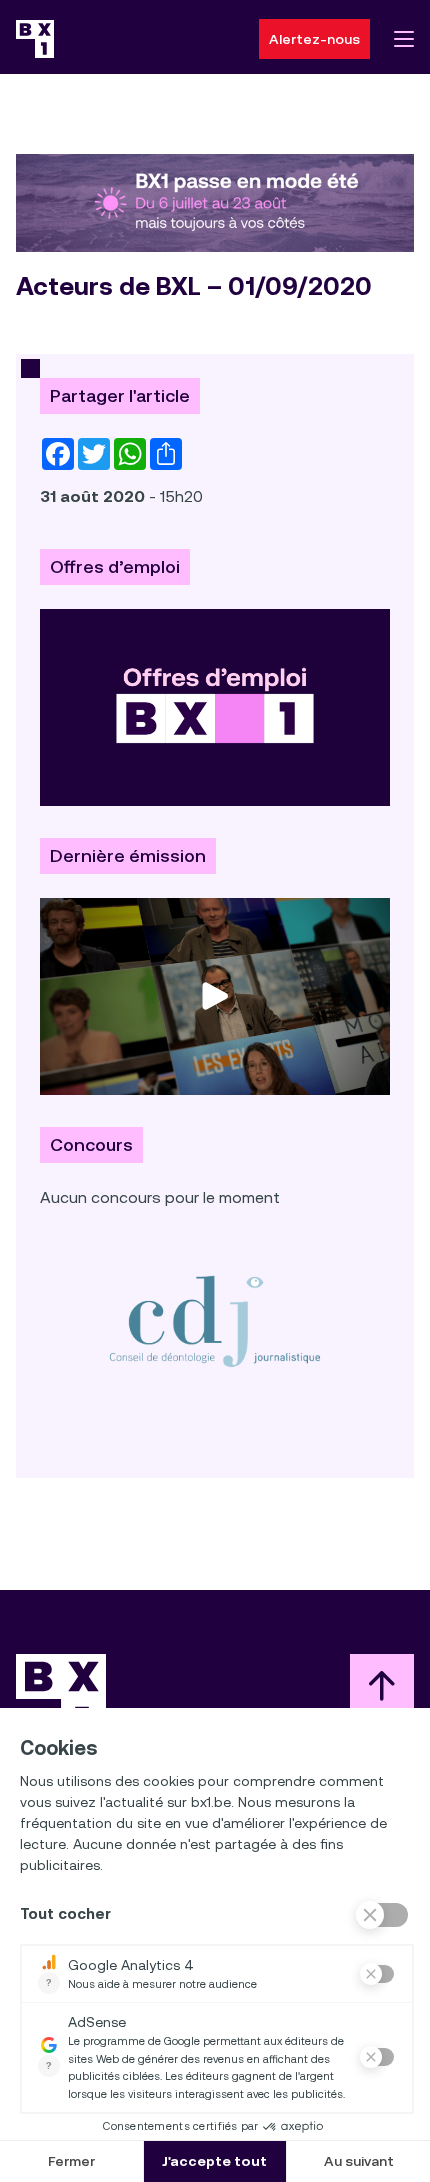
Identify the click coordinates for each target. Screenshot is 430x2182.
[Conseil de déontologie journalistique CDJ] (215, 1320)
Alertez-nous (314, 39)
